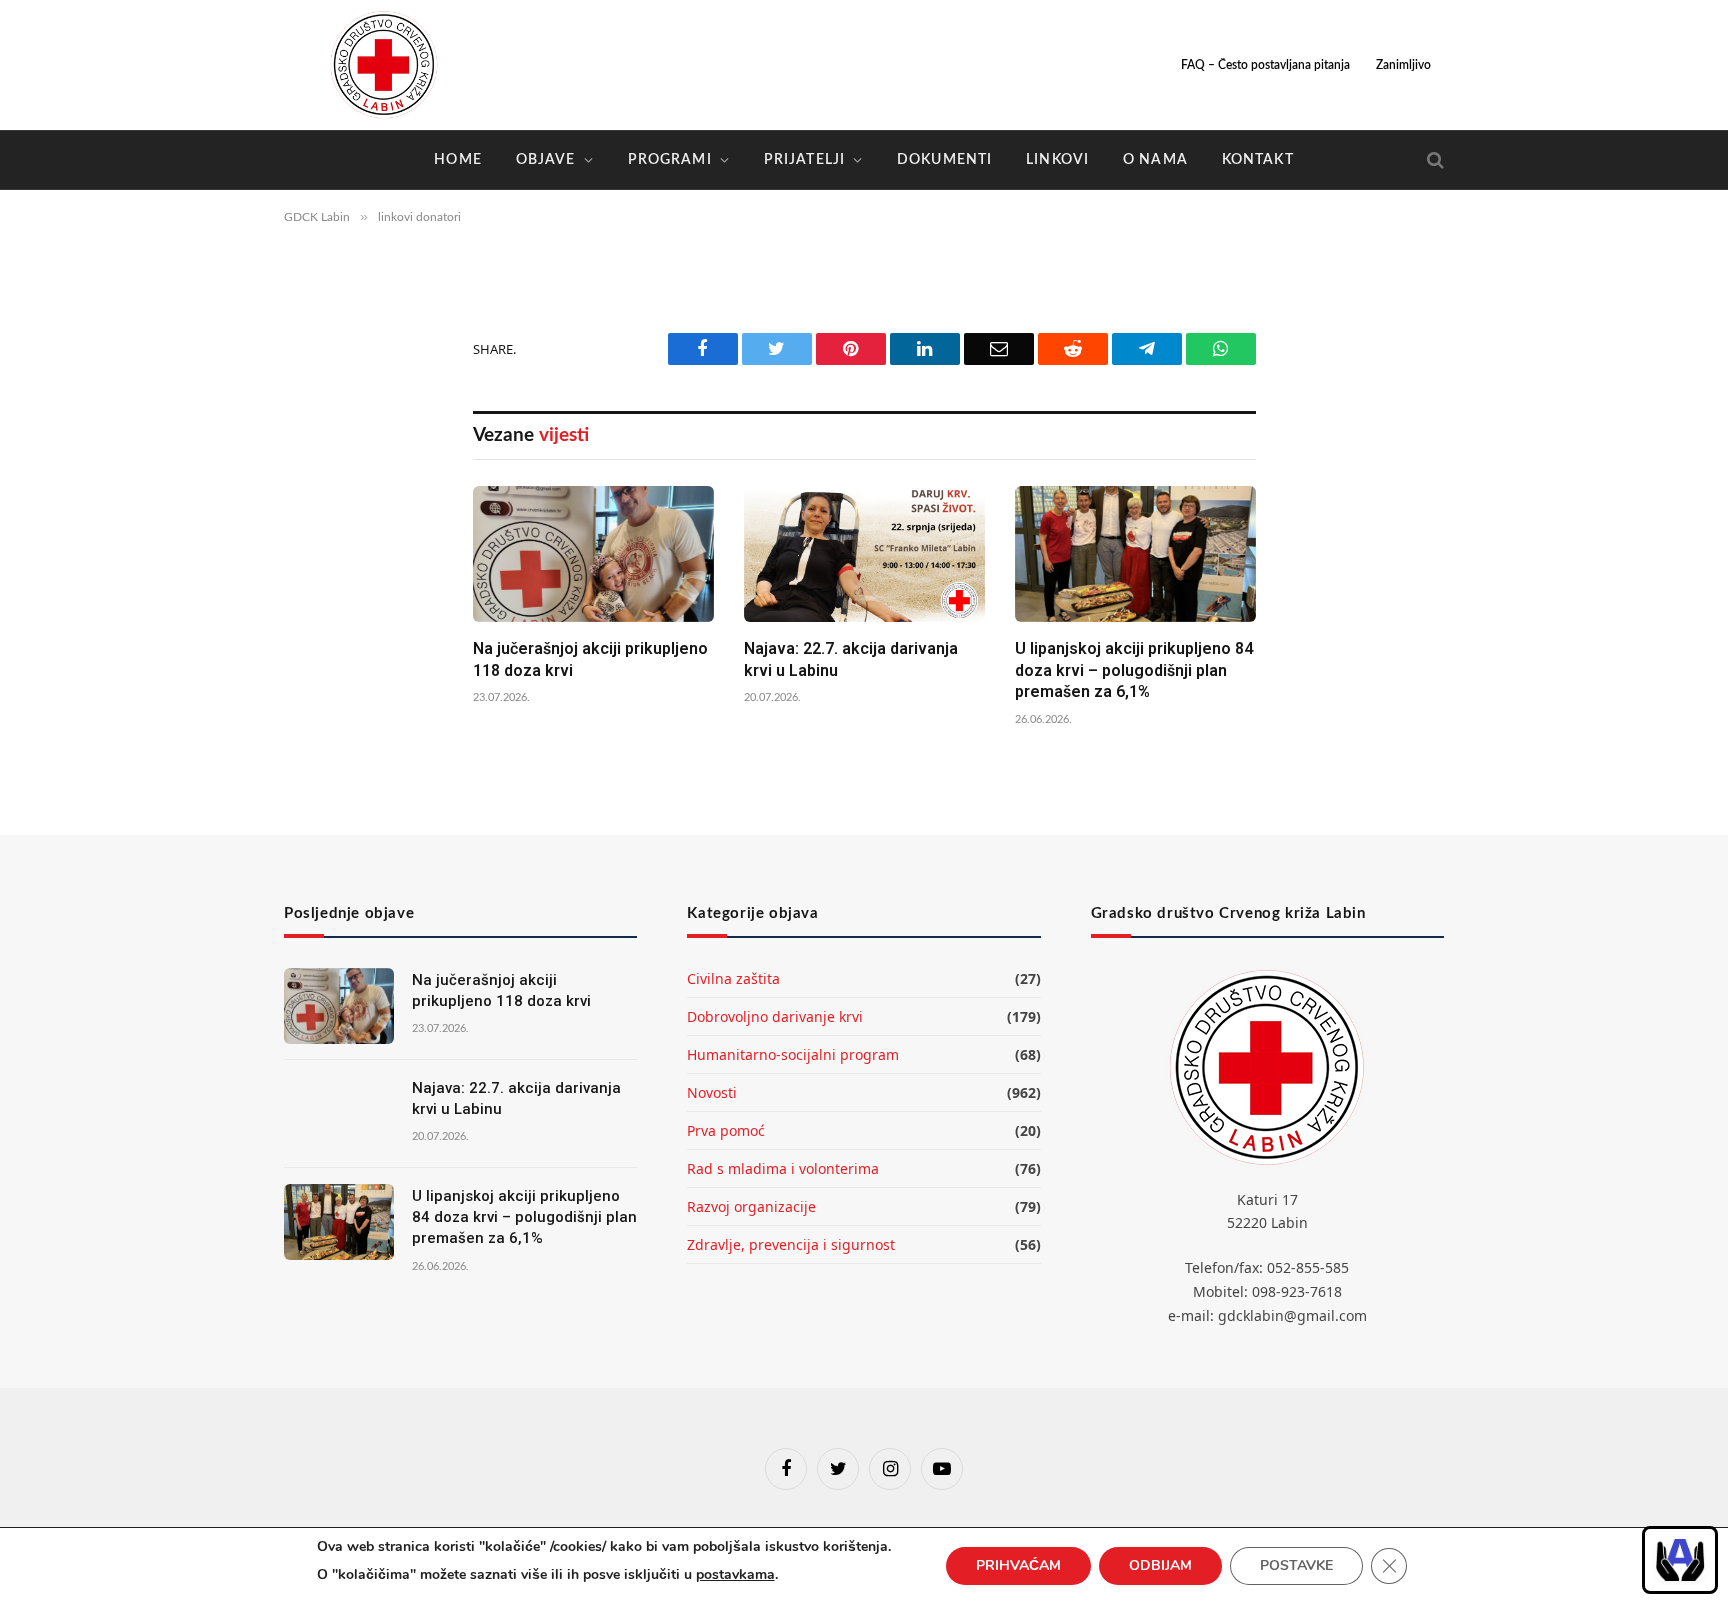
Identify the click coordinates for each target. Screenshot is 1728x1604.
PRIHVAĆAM (1018, 1565)
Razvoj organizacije (751, 1206)
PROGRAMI (670, 160)
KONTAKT (1258, 160)
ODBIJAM (1160, 1565)
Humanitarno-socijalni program (793, 1054)
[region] (1680, 1560)
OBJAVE (546, 160)
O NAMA (1155, 160)
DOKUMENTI (944, 160)
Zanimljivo (1403, 65)
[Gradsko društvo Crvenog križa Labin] (384, 65)
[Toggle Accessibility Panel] (1680, 1560)
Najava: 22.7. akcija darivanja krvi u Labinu (851, 659)
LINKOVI (1057, 160)
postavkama (735, 1574)
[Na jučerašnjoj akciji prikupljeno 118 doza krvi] (593, 554)
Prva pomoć (726, 1130)
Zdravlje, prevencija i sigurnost (791, 1244)
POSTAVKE (1296, 1565)
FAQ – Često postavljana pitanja (1265, 65)
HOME (457, 160)
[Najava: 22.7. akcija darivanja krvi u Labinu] (864, 554)
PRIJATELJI (804, 160)
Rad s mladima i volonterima (783, 1168)
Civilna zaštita (733, 978)
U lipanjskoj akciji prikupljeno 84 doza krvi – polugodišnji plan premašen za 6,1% (1134, 670)
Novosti (712, 1092)
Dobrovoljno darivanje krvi (775, 1016)
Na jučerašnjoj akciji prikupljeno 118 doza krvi (590, 659)
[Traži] (1433, 160)
